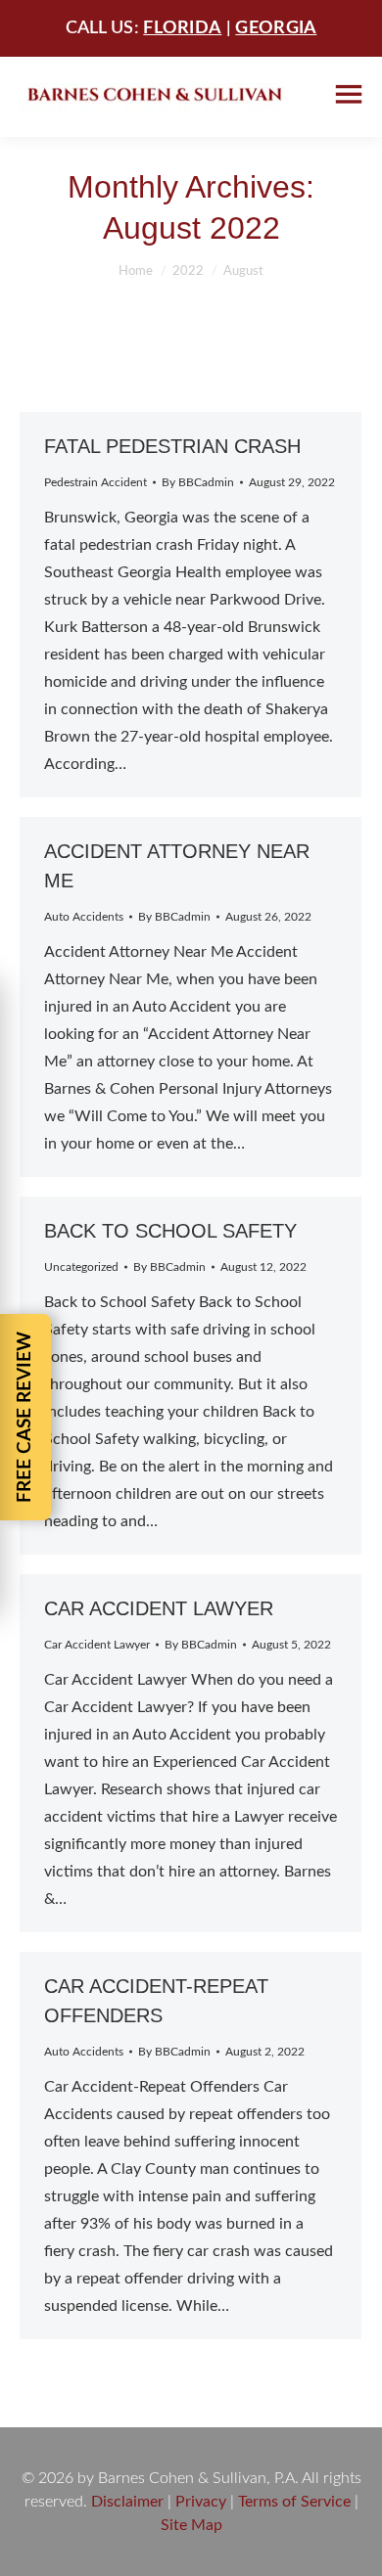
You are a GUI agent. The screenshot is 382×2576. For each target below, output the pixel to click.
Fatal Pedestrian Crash (172, 446)
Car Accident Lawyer (159, 1608)
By (198, 482)
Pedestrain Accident (95, 482)
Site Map (191, 2525)
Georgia (276, 28)
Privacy (201, 2502)
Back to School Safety (170, 1231)
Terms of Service (294, 2502)
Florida (182, 28)
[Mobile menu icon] (349, 94)
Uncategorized (81, 1267)
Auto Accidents (84, 917)
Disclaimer (127, 2502)
